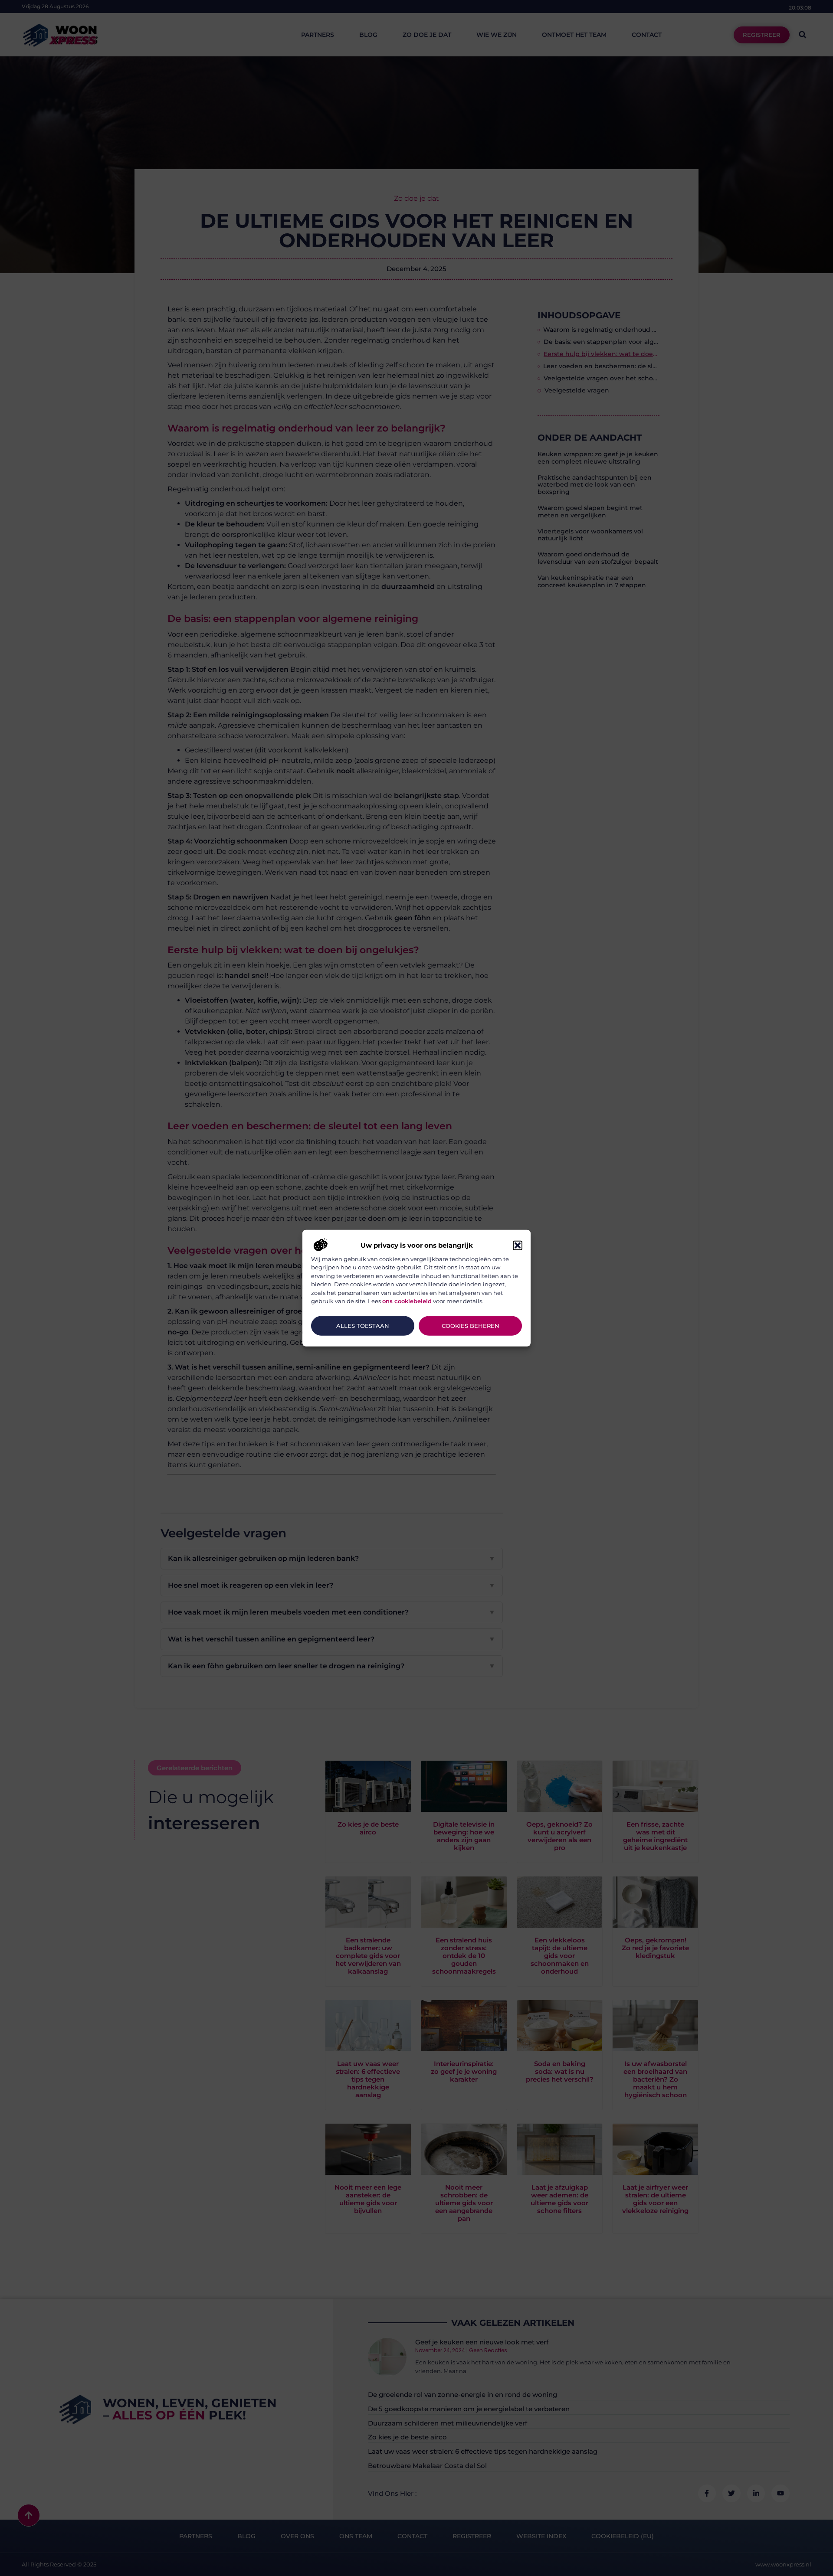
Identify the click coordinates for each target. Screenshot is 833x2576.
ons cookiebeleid (407, 1301)
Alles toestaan (363, 1326)
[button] (518, 1246)
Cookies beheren (471, 1326)
